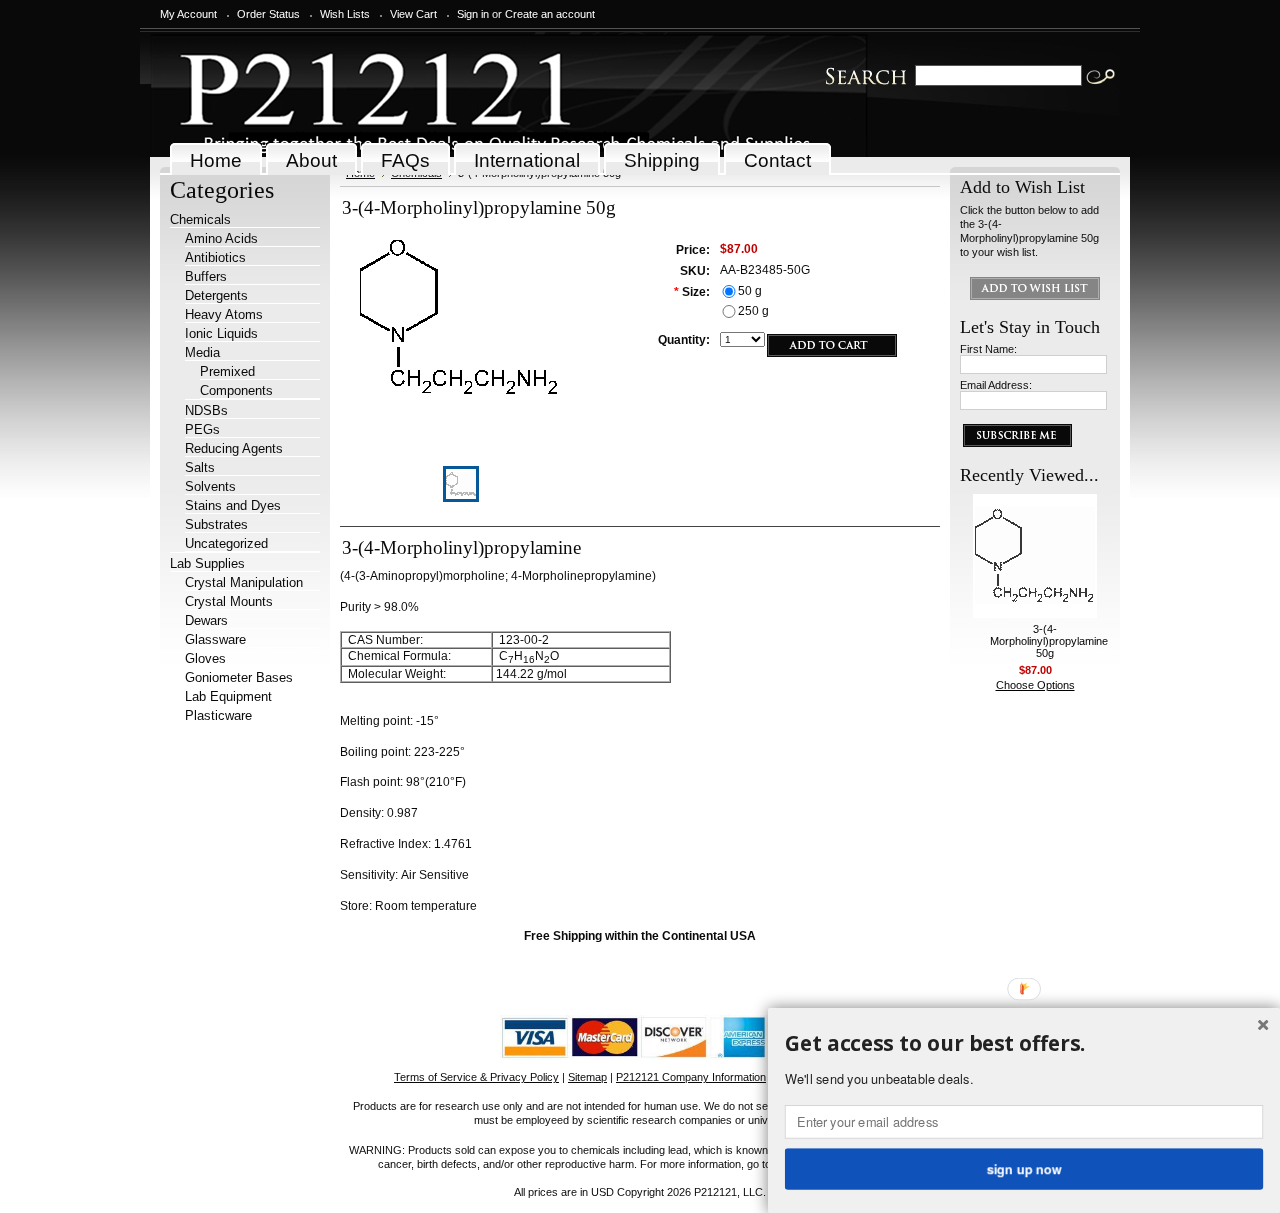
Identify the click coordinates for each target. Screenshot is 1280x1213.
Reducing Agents (234, 448)
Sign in (473, 14)
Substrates (216, 524)
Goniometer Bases (239, 677)
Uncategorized (226, 543)
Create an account (550, 14)
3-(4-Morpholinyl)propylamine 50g (1049, 641)
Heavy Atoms (224, 314)
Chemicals (200, 219)
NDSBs (206, 410)
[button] (1024, 1044)
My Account (188, 14)
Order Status (268, 14)
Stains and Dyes (233, 505)
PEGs (202, 429)
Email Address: (996, 385)
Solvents (210, 486)
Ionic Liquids (221, 333)
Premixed (227, 371)
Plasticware (218, 715)
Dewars (206, 620)
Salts (200, 467)
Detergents (216, 295)
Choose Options (1035, 685)
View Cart (413, 14)
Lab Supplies (207, 563)
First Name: (988, 349)
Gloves (205, 658)
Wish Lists (345, 14)
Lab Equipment (228, 696)
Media (202, 352)
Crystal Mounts (229, 601)
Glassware (215, 639)
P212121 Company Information (691, 1077)
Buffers (206, 276)
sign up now (1024, 1168)
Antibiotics (215, 257)
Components (236, 390)
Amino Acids (221, 238)
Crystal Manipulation (244, 582)
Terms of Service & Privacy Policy (476, 1077)
